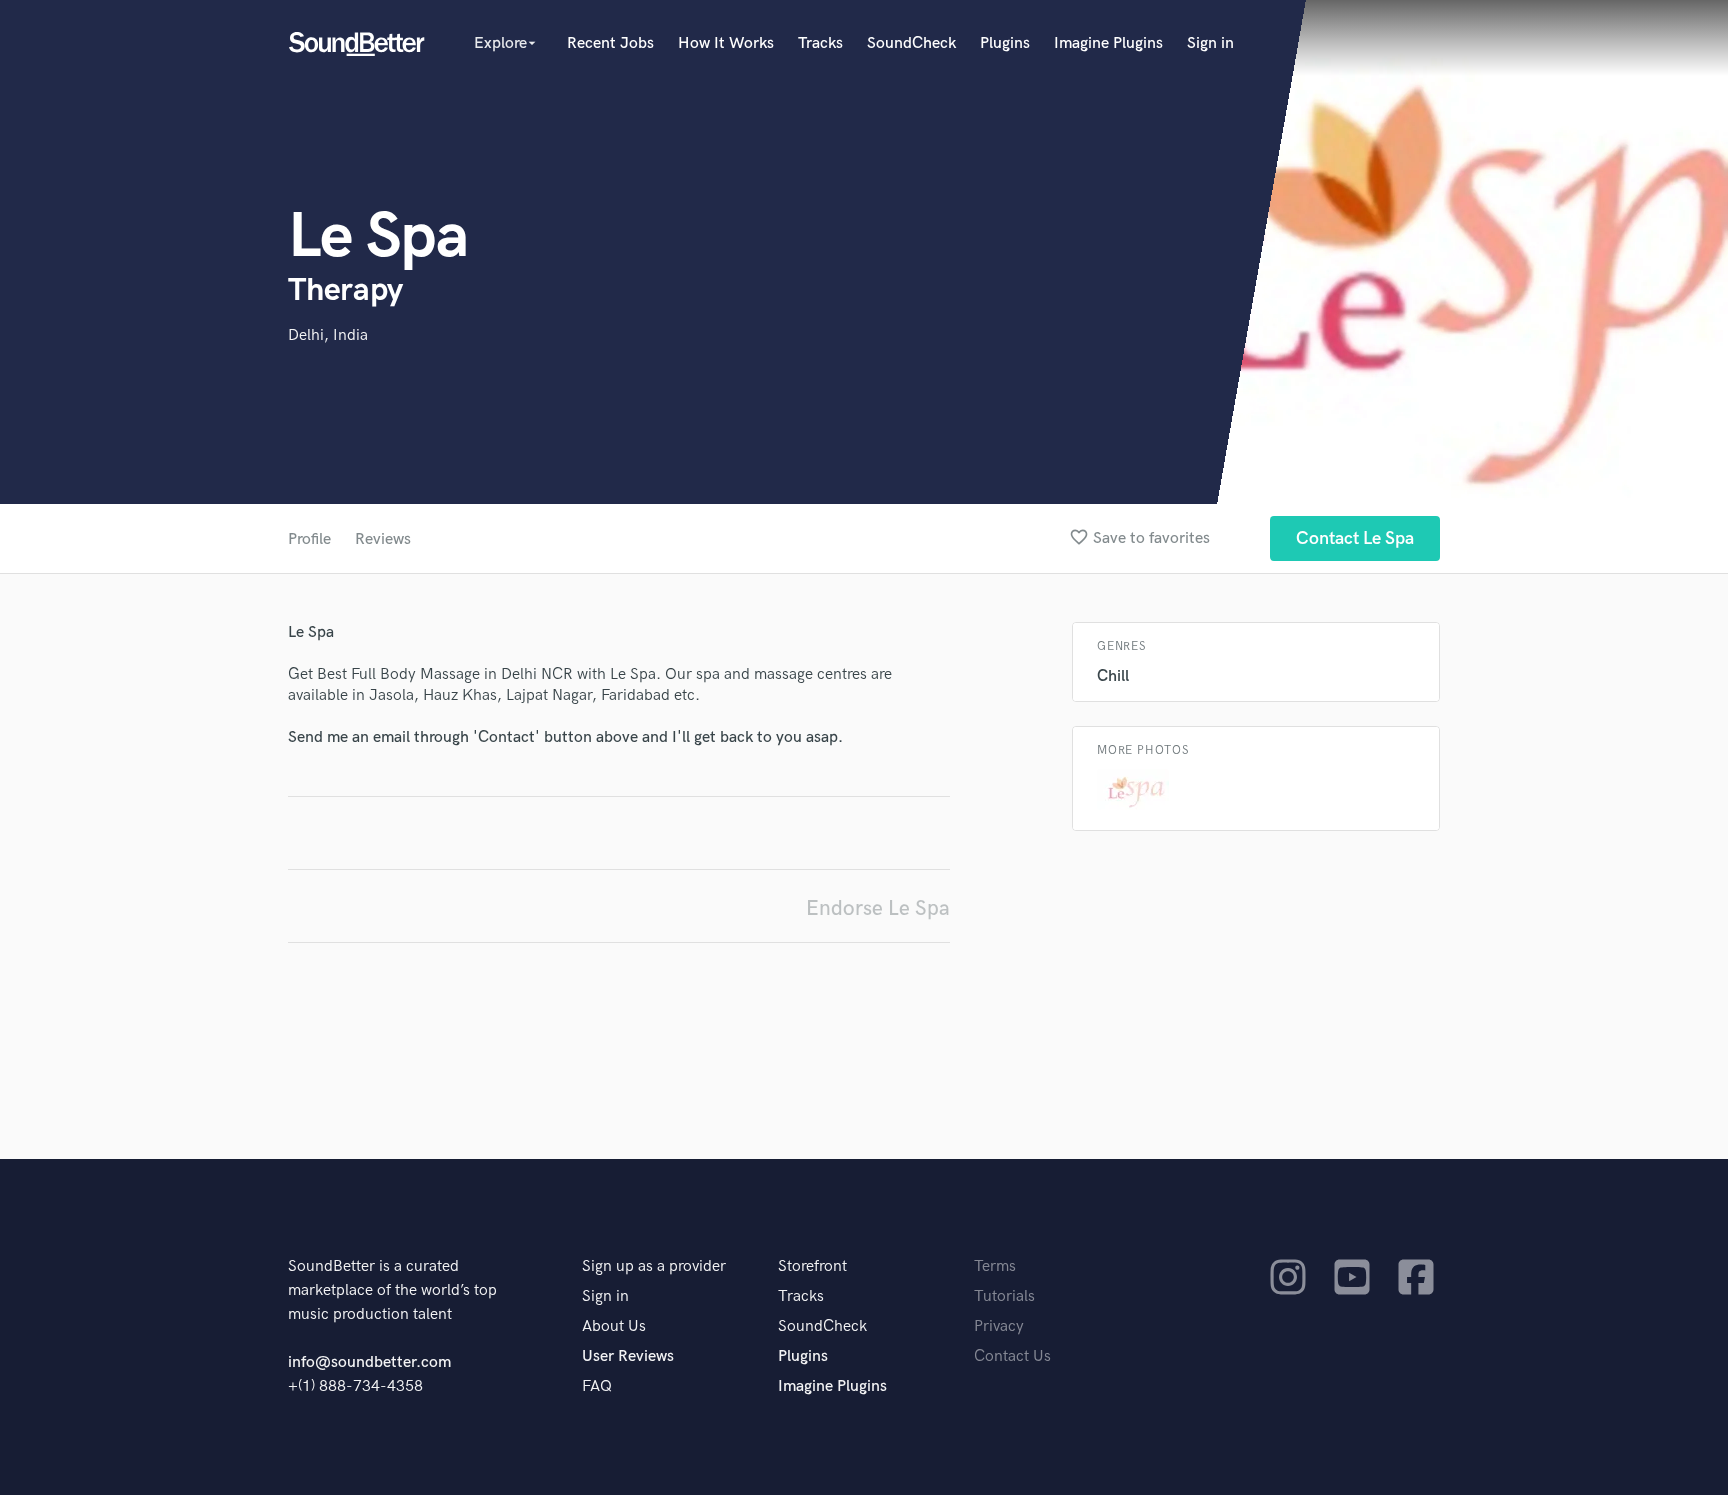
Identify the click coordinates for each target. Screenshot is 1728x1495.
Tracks (820, 43)
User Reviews (628, 1356)
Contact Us (1012, 1356)
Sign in (1210, 43)
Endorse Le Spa (878, 908)
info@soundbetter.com (369, 1362)
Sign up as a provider (654, 1266)
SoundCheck (911, 43)
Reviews (383, 539)
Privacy (999, 1326)
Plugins (1005, 43)
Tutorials (1004, 1296)
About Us (614, 1326)
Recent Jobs (610, 43)
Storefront (812, 1266)
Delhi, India (328, 335)
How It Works (726, 43)
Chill (1113, 676)
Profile (309, 539)
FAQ (597, 1386)
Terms (995, 1266)
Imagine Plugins (1108, 43)
